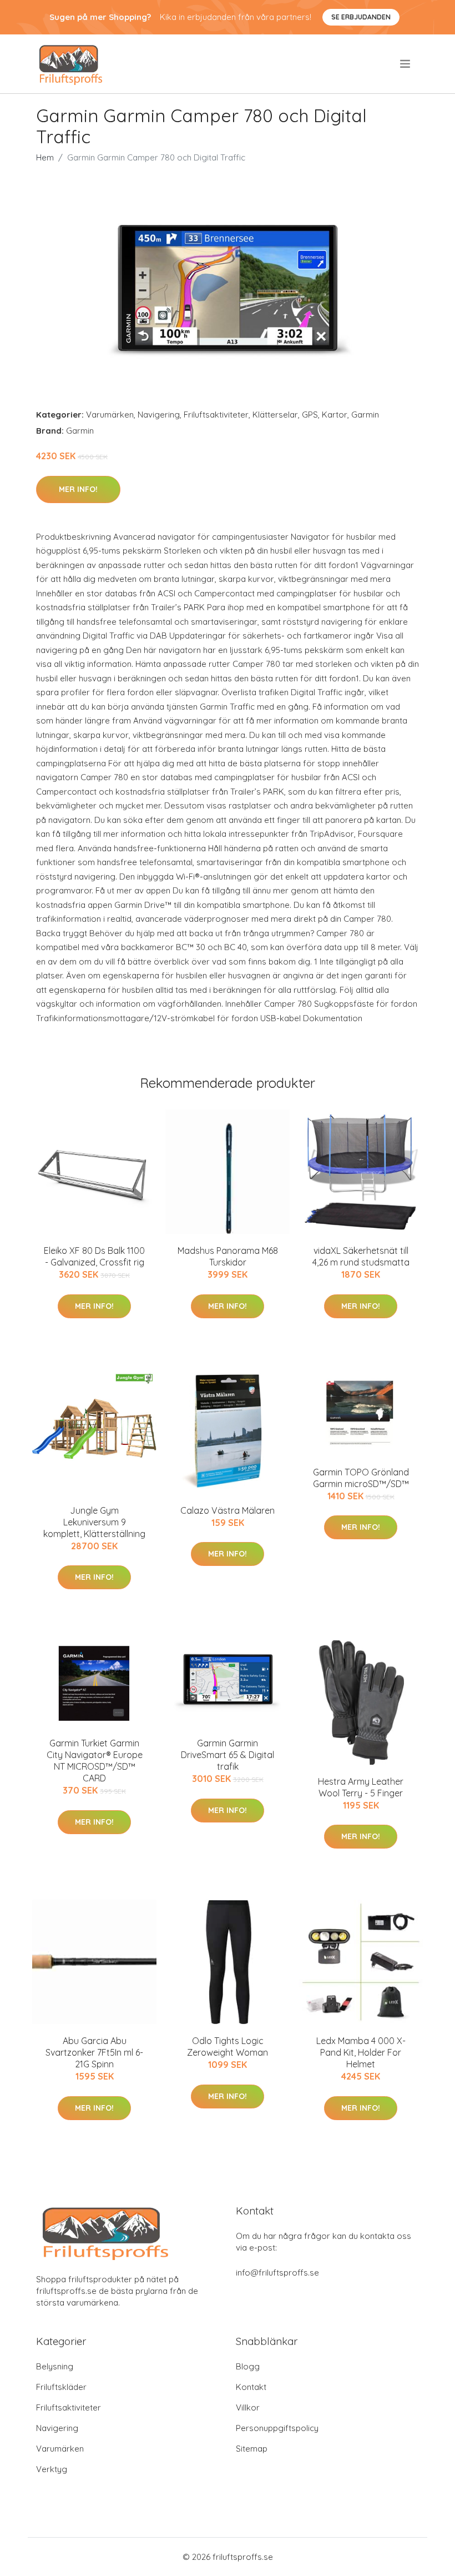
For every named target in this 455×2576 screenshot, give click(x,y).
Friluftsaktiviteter (216, 415)
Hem (45, 157)
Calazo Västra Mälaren (228, 1510)
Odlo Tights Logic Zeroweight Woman (228, 2047)
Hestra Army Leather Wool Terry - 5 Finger (361, 1787)
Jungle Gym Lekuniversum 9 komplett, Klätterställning (94, 1522)
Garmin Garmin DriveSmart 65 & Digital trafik (228, 1755)
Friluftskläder (61, 2387)
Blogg (248, 2366)
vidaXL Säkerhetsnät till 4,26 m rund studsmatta (361, 1256)
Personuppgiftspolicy (277, 2428)
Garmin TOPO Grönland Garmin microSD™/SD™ (361, 1478)
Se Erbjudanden (361, 17)
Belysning (55, 2366)
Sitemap (252, 2449)
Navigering (159, 415)
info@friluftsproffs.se (277, 2273)
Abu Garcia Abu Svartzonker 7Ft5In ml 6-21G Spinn (94, 2052)
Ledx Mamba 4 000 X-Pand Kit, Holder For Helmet (361, 2052)
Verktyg (52, 2469)
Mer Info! (78, 489)
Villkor (248, 2407)
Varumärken (110, 415)
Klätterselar (275, 415)
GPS (310, 415)
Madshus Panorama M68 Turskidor (228, 1256)
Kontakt (251, 2387)
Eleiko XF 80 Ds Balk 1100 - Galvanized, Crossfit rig (94, 1256)
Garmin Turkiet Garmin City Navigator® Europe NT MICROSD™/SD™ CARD (95, 1761)
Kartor (335, 415)
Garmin (365, 415)
